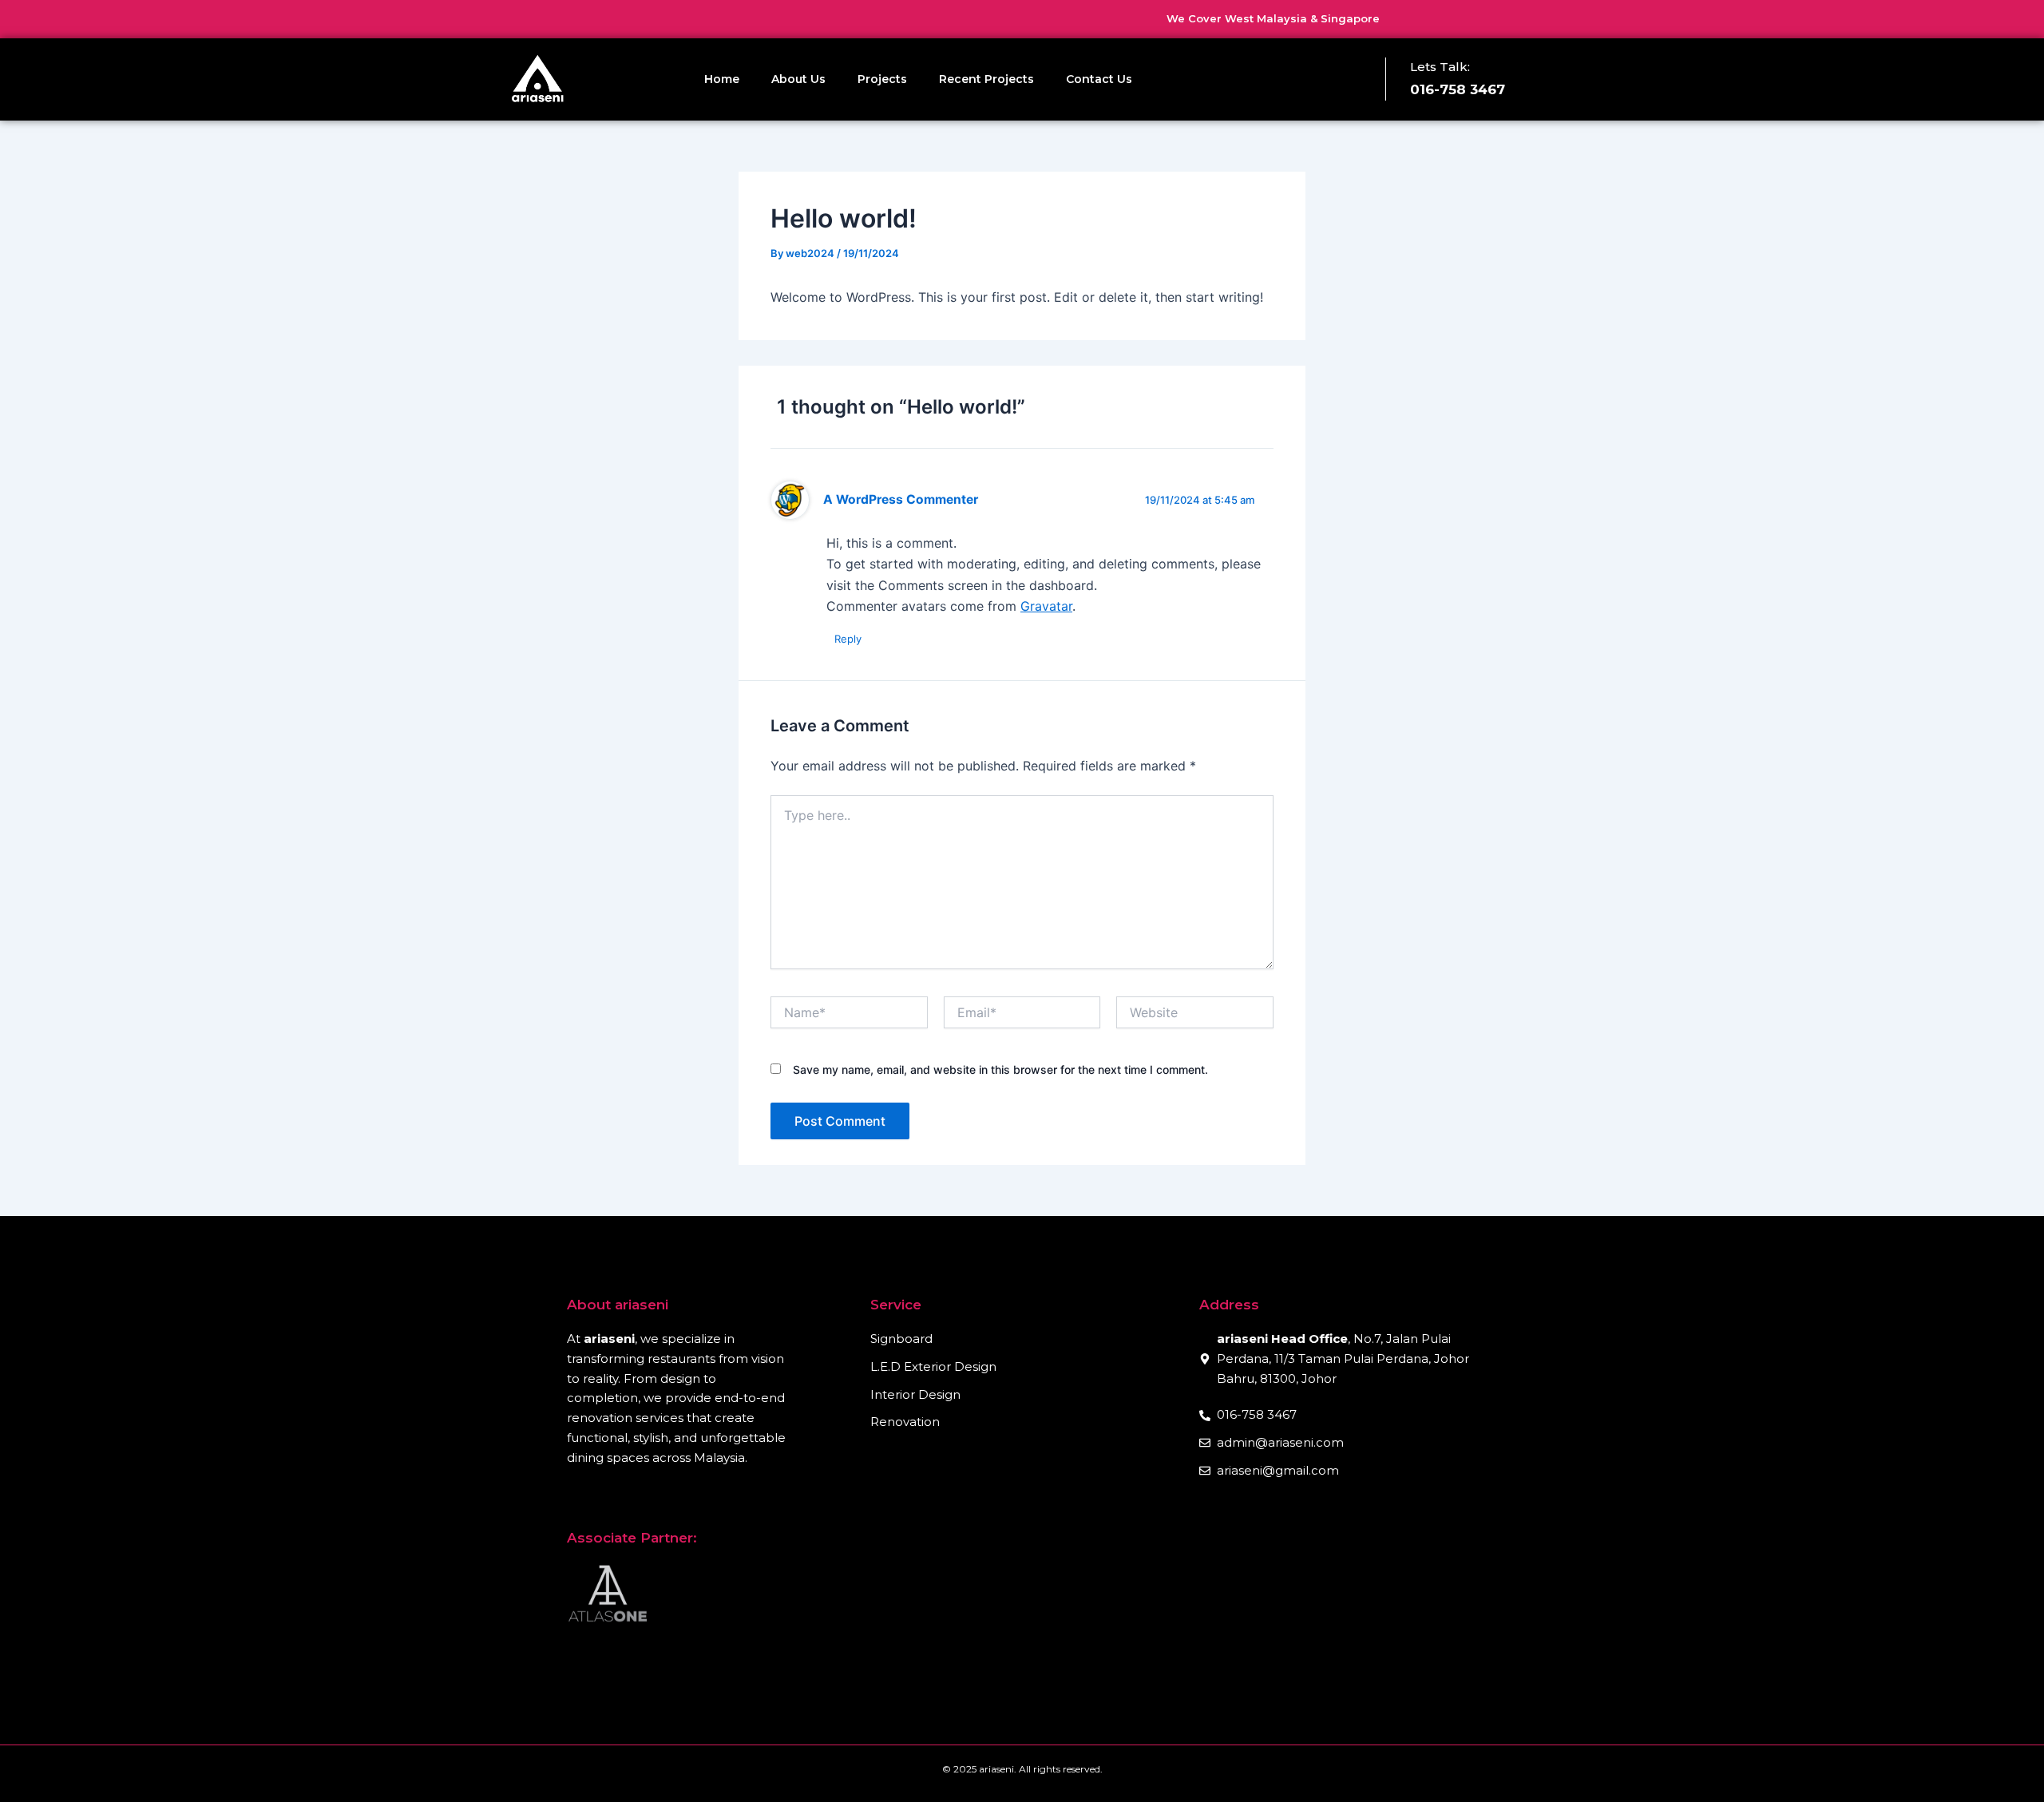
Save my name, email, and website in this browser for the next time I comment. (1000, 1069)
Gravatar (1046, 606)
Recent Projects (986, 79)
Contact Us (1099, 79)
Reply (848, 639)
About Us (798, 79)
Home (722, 79)
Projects (882, 79)
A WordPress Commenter (901, 499)
